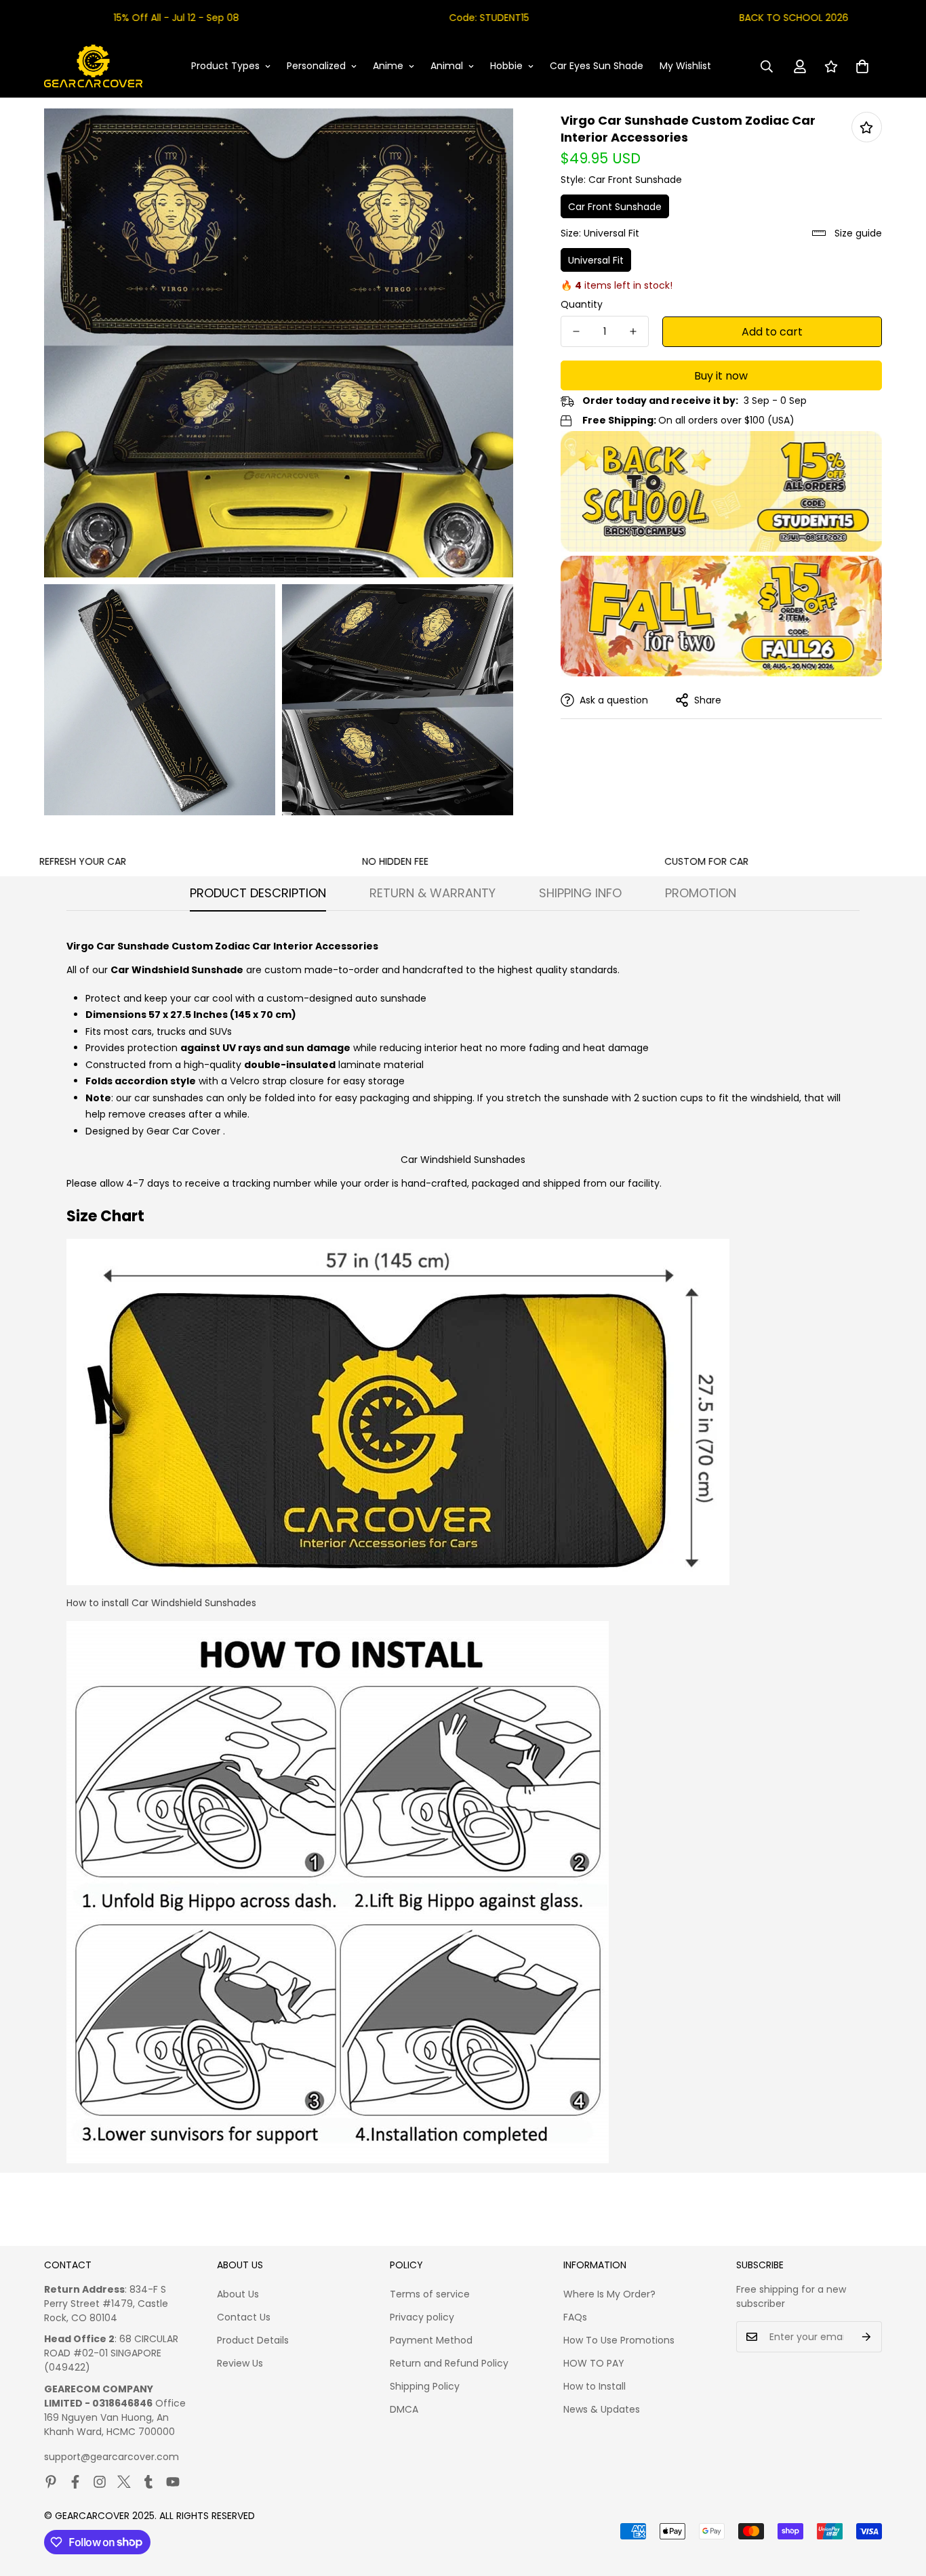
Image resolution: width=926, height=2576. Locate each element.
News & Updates (602, 2409)
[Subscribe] (867, 2337)
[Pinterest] (51, 2482)
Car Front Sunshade (615, 207)
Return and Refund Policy (449, 2363)
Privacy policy (422, 2317)
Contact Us (244, 2317)
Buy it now (721, 376)
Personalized (316, 66)
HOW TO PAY (594, 2363)
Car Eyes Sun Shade (597, 66)
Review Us (240, 2363)
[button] (862, 66)
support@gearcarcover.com (112, 2457)
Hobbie (506, 66)
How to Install (595, 2386)
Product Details (253, 2340)
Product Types (225, 66)
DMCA (404, 2409)
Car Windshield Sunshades (463, 1160)
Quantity (582, 304)
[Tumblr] (148, 2482)
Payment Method (431, 2340)
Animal (447, 66)
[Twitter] (124, 2482)
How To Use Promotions (619, 2340)
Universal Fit (596, 260)
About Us (238, 2294)
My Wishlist (685, 66)
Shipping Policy (425, 2386)
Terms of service (430, 2294)
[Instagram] (100, 2482)
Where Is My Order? (609, 2294)
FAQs (575, 2317)
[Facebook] (75, 2482)
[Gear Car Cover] (93, 66)
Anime (388, 66)
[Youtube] (173, 2482)
